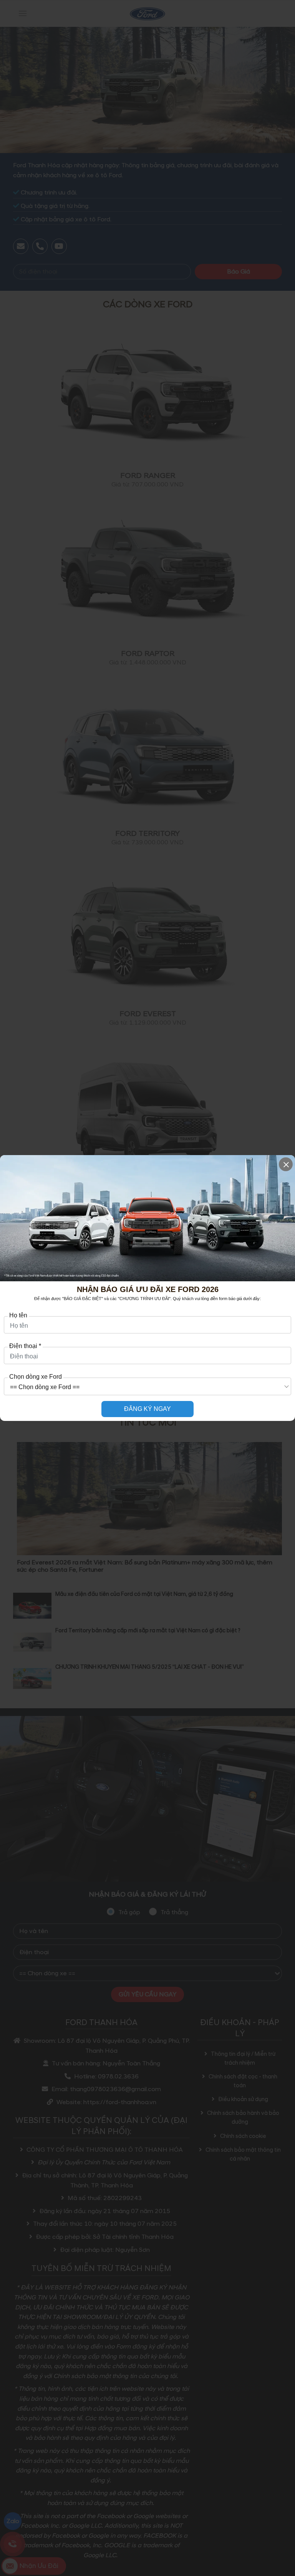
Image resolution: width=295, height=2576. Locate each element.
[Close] (286, 1164)
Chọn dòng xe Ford (36, 1377)
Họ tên (18, 1315)
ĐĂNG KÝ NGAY (147, 1409)
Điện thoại (25, 1346)
